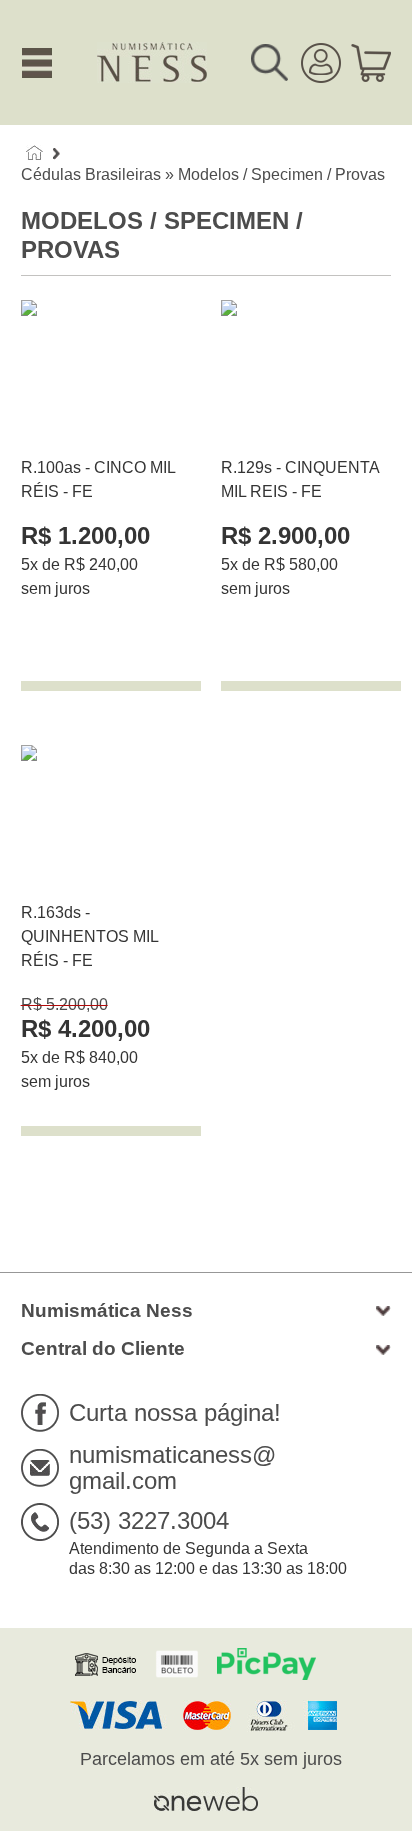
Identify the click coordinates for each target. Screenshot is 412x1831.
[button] (276, 63)
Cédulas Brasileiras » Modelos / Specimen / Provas (203, 174)
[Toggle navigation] (37, 63)
